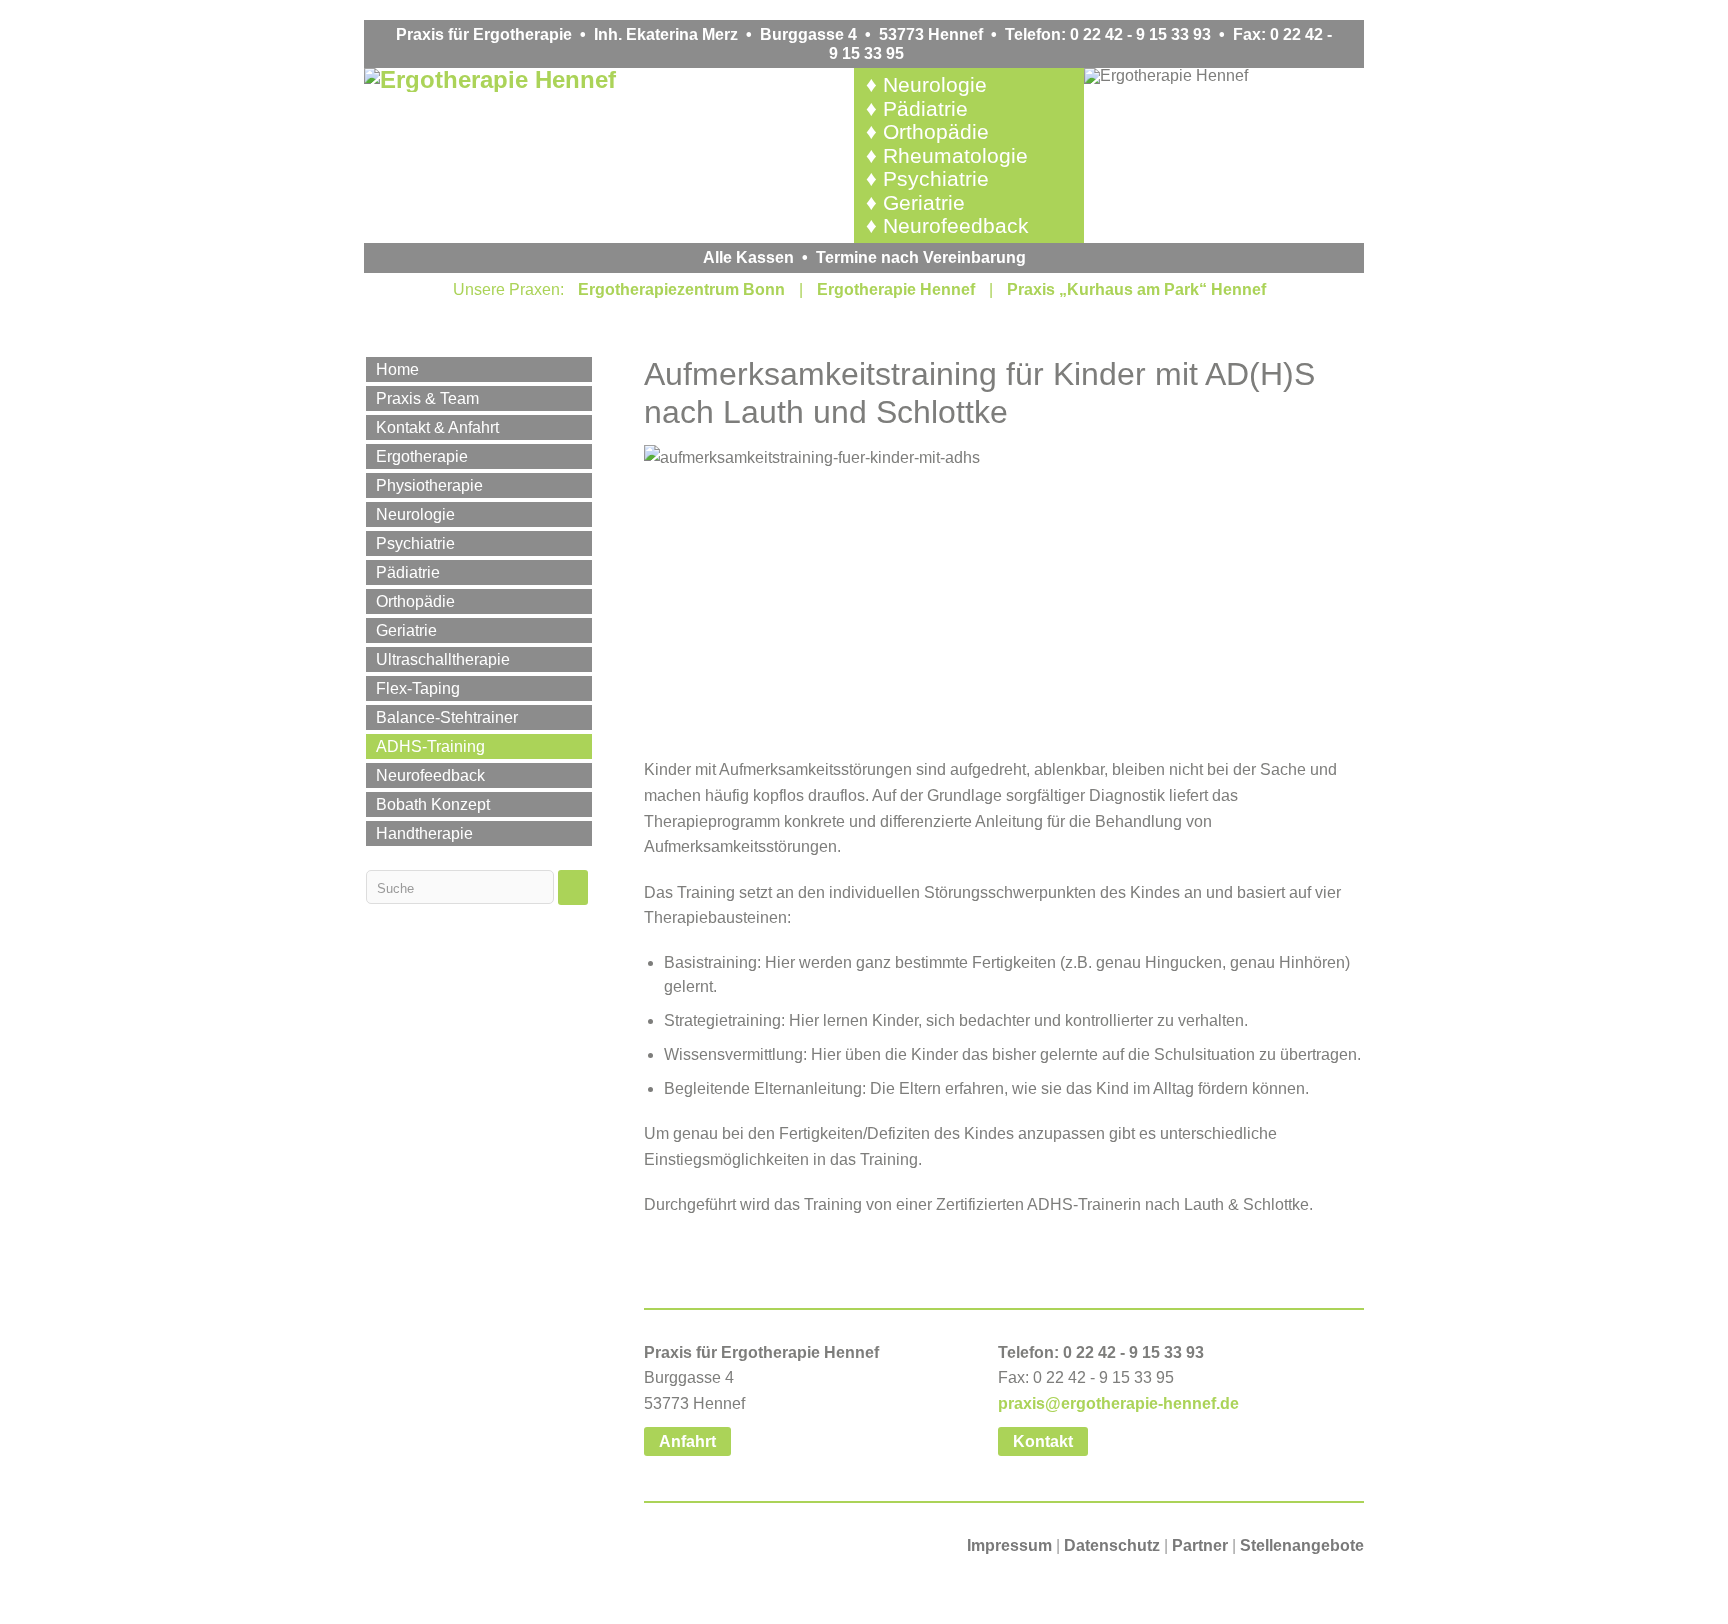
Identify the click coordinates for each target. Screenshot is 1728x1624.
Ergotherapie (422, 456)
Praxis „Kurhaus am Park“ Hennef (1136, 289)
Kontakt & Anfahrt (437, 427)
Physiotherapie (429, 485)
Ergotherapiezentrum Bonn (681, 289)
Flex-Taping (418, 688)
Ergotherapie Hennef (896, 289)
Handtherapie (424, 833)
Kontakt (1043, 1441)
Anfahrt (687, 1441)
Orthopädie (936, 131)
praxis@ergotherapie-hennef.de (1118, 1403)
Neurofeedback (956, 225)
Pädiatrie (925, 108)
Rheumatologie (955, 155)
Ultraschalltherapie (443, 659)
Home (397, 369)
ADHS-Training (430, 746)
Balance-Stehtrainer (447, 717)
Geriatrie (924, 202)
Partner (1200, 1545)
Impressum (1009, 1545)
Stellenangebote (1302, 1545)
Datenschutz (1112, 1545)
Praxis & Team (427, 398)
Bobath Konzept (433, 804)
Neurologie (935, 84)
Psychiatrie (936, 178)
